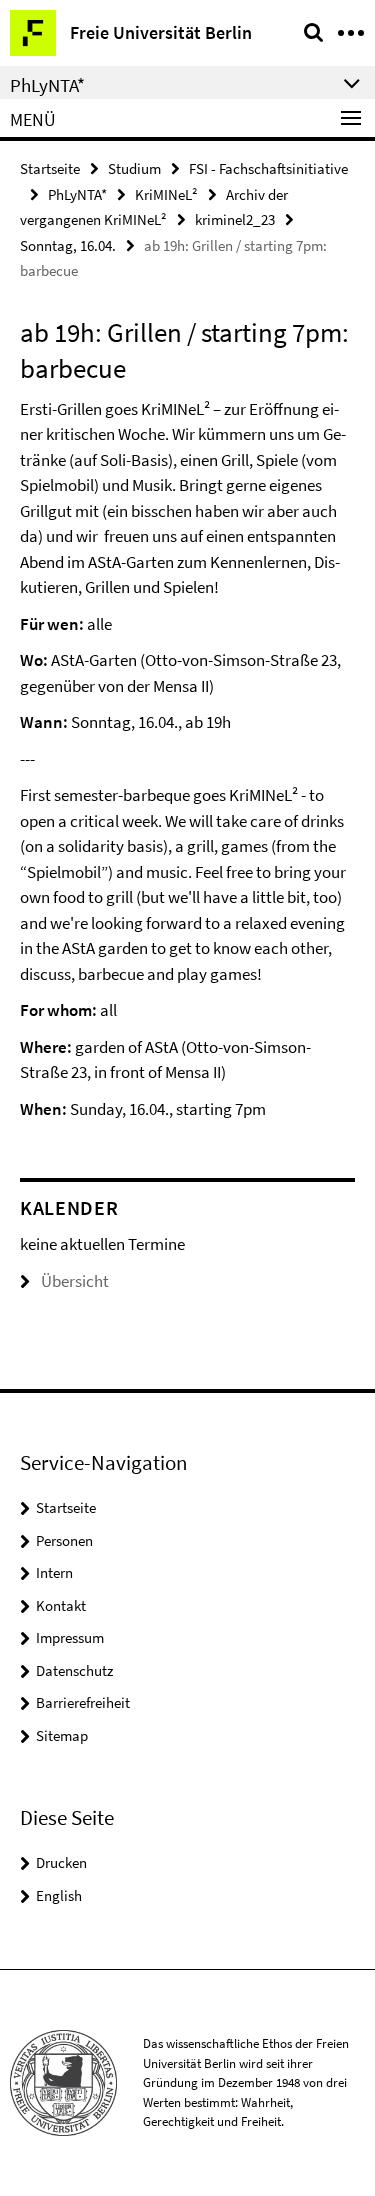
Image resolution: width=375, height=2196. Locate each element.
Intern (54, 1572)
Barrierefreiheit (83, 1702)
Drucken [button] (61, 1862)
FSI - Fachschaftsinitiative (268, 168)
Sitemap (62, 1735)
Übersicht (75, 1281)
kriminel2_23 (235, 219)
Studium (134, 168)
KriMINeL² (166, 194)
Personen (64, 1540)
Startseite (50, 168)
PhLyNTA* (77, 194)
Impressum (70, 1637)
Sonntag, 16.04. (68, 245)
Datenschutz (74, 1670)
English (59, 1895)
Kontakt (61, 1605)
